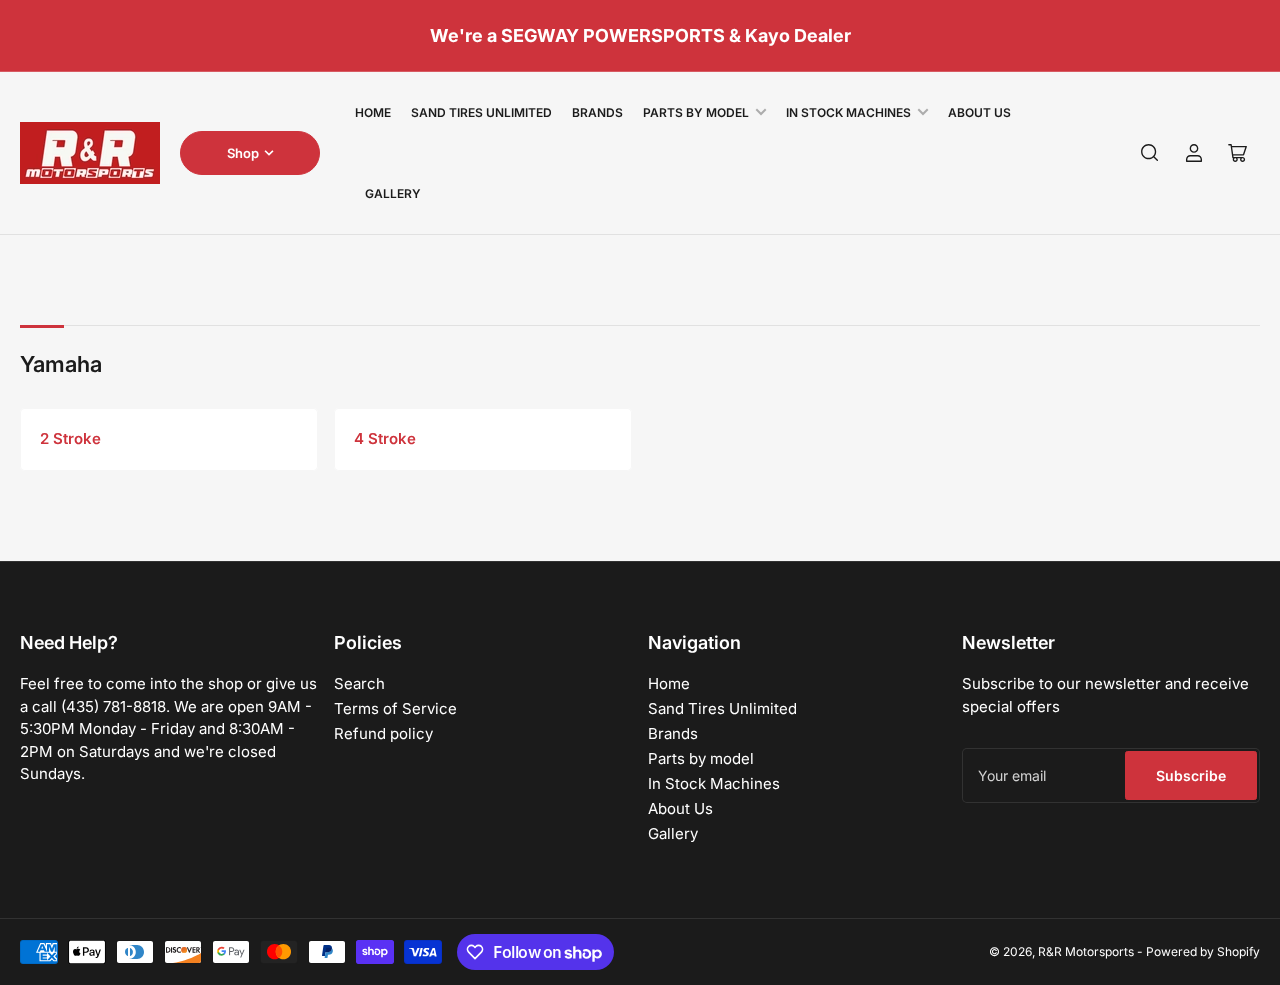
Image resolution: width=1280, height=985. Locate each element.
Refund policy (383, 733)
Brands (597, 112)
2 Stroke (70, 438)
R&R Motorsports (1086, 951)
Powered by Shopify (1203, 951)
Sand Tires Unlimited (481, 112)
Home (373, 112)
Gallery (393, 193)
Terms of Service (395, 708)
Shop (243, 153)
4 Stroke (385, 438)
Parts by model (696, 112)
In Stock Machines (848, 112)
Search (359, 683)
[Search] (1150, 153)
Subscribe (1191, 775)
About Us (979, 112)
